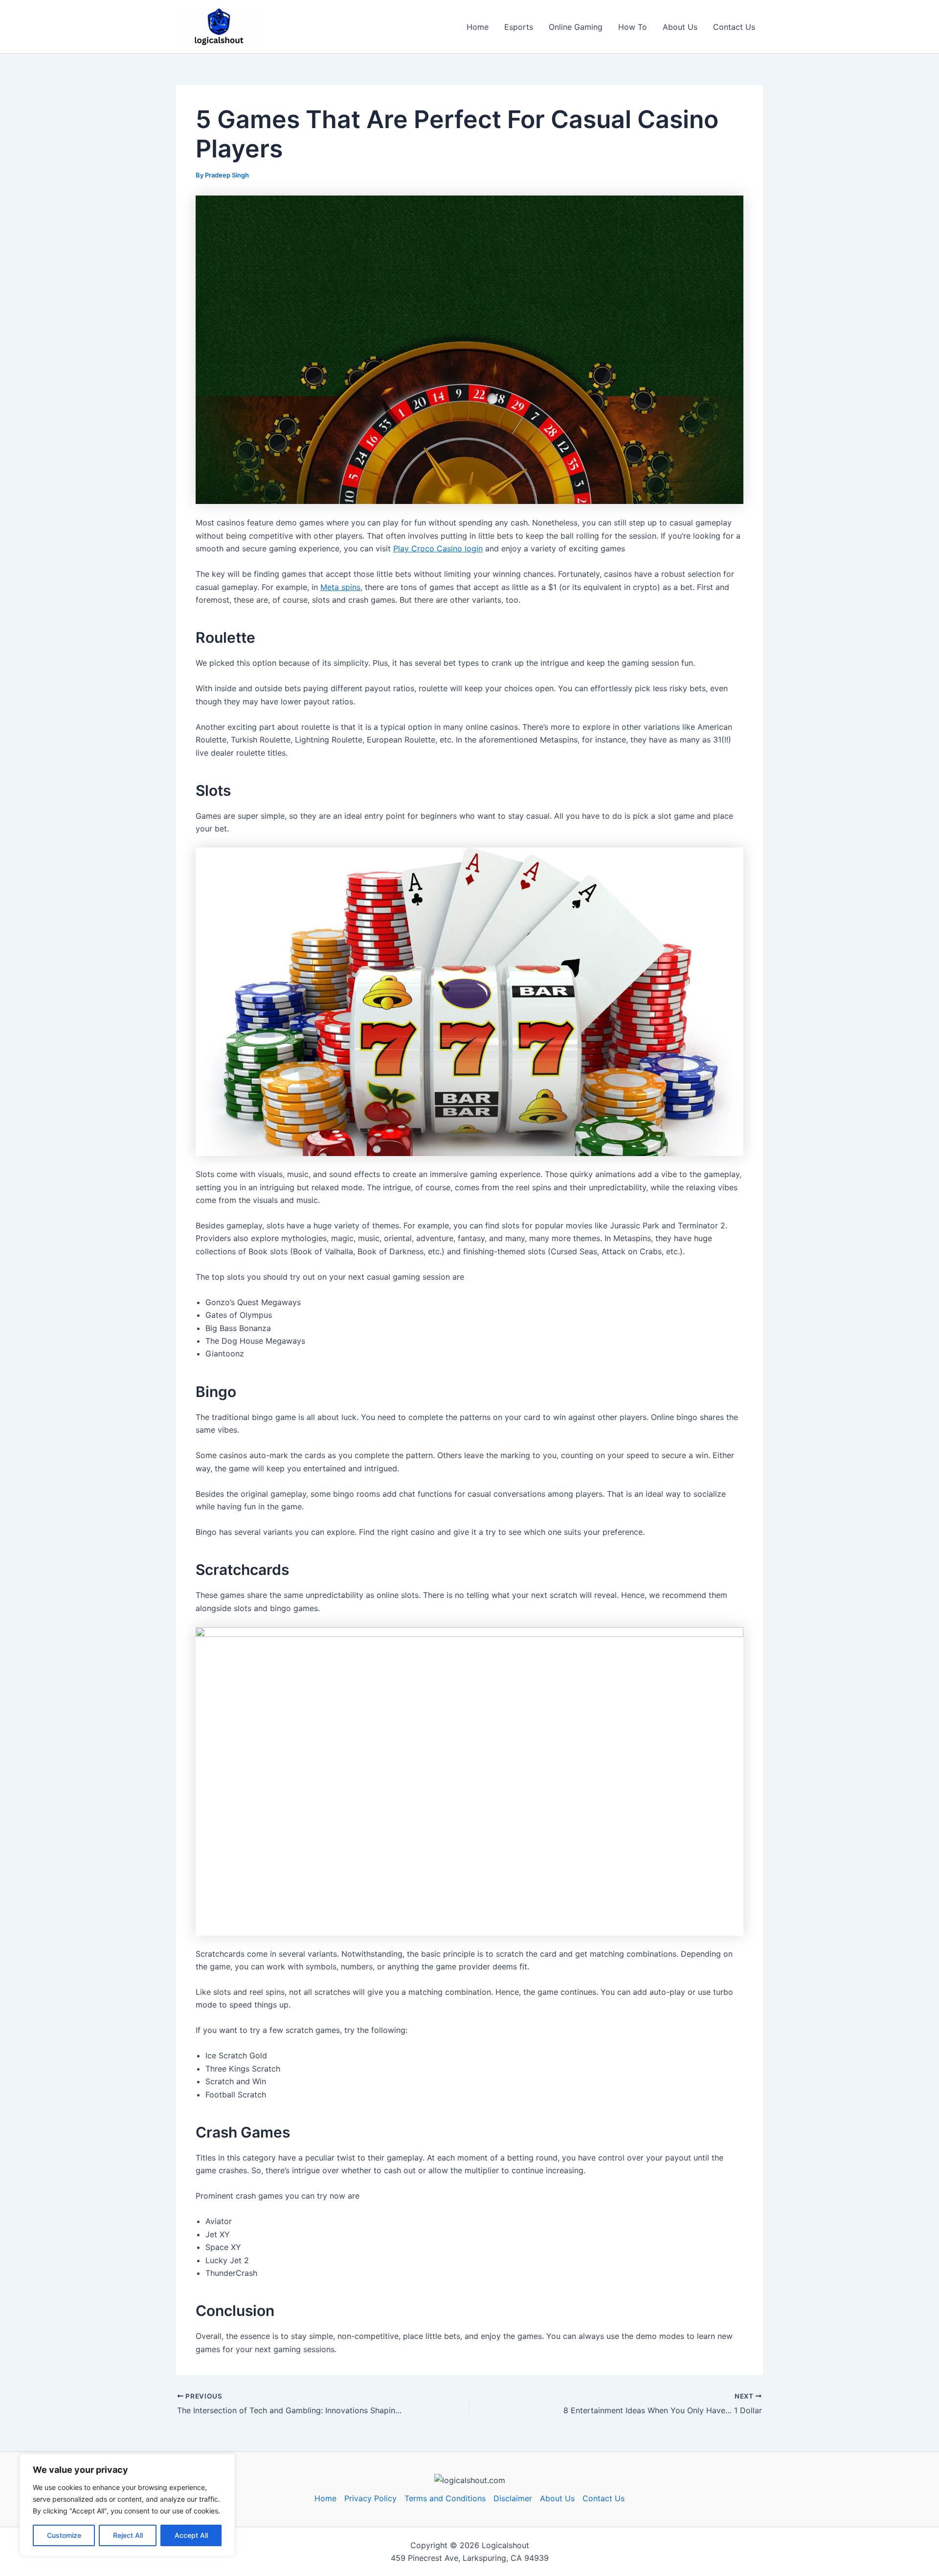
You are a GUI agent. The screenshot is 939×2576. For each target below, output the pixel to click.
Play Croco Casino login (438, 548)
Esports (519, 27)
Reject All (128, 2535)
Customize (64, 2535)
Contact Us (734, 27)
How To (633, 27)
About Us (680, 27)
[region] (127, 2505)
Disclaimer (513, 2498)
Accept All (191, 2535)
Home (478, 27)
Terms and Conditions (445, 2498)
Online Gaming (576, 27)
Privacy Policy (370, 2498)
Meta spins (340, 587)
